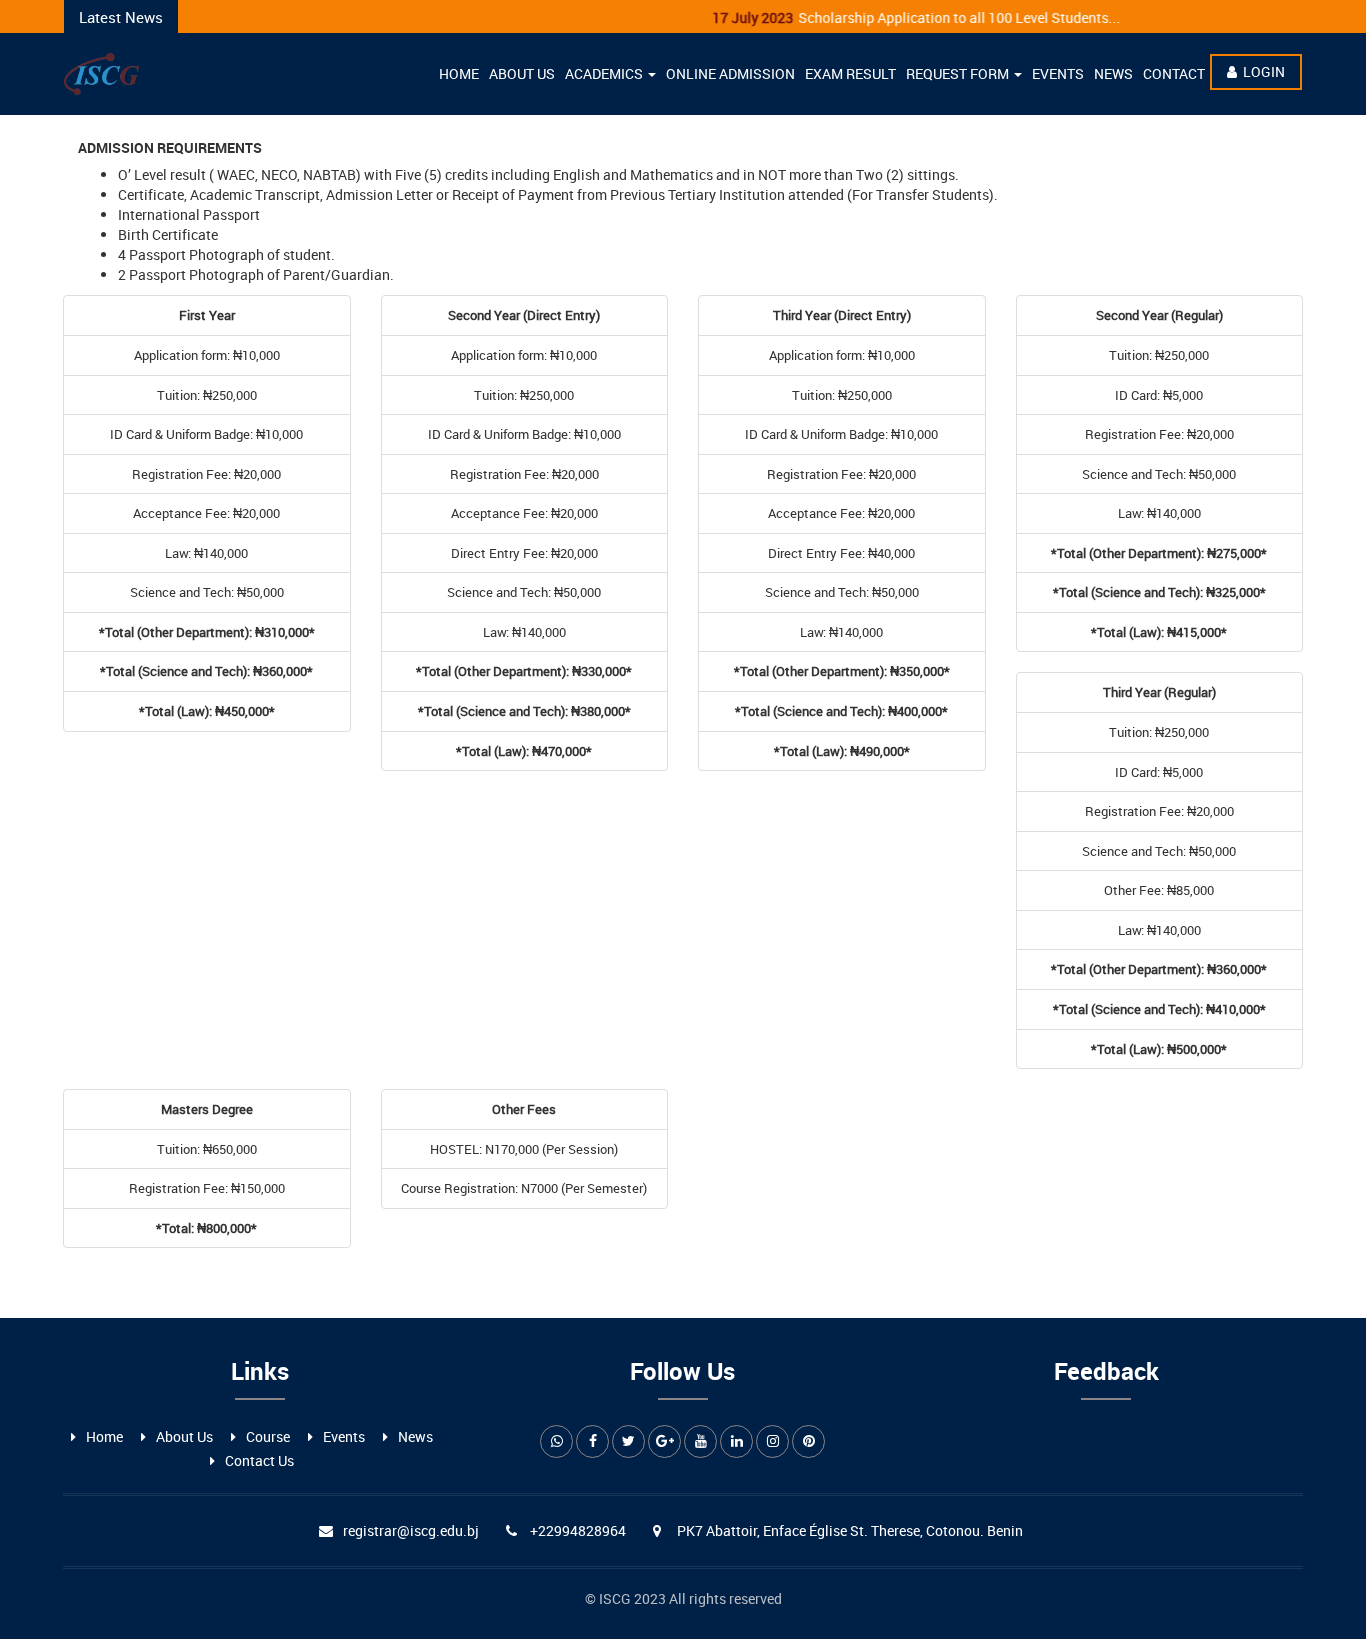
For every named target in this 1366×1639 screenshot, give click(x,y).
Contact (1174, 73)
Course (268, 1436)
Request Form (959, 73)
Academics (605, 73)
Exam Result (850, 73)
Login (1264, 71)
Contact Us (259, 1460)
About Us (522, 73)
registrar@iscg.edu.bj (411, 1530)
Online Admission (730, 73)
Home (459, 73)
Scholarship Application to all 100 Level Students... (894, 17)
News (1113, 73)
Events (1058, 73)
